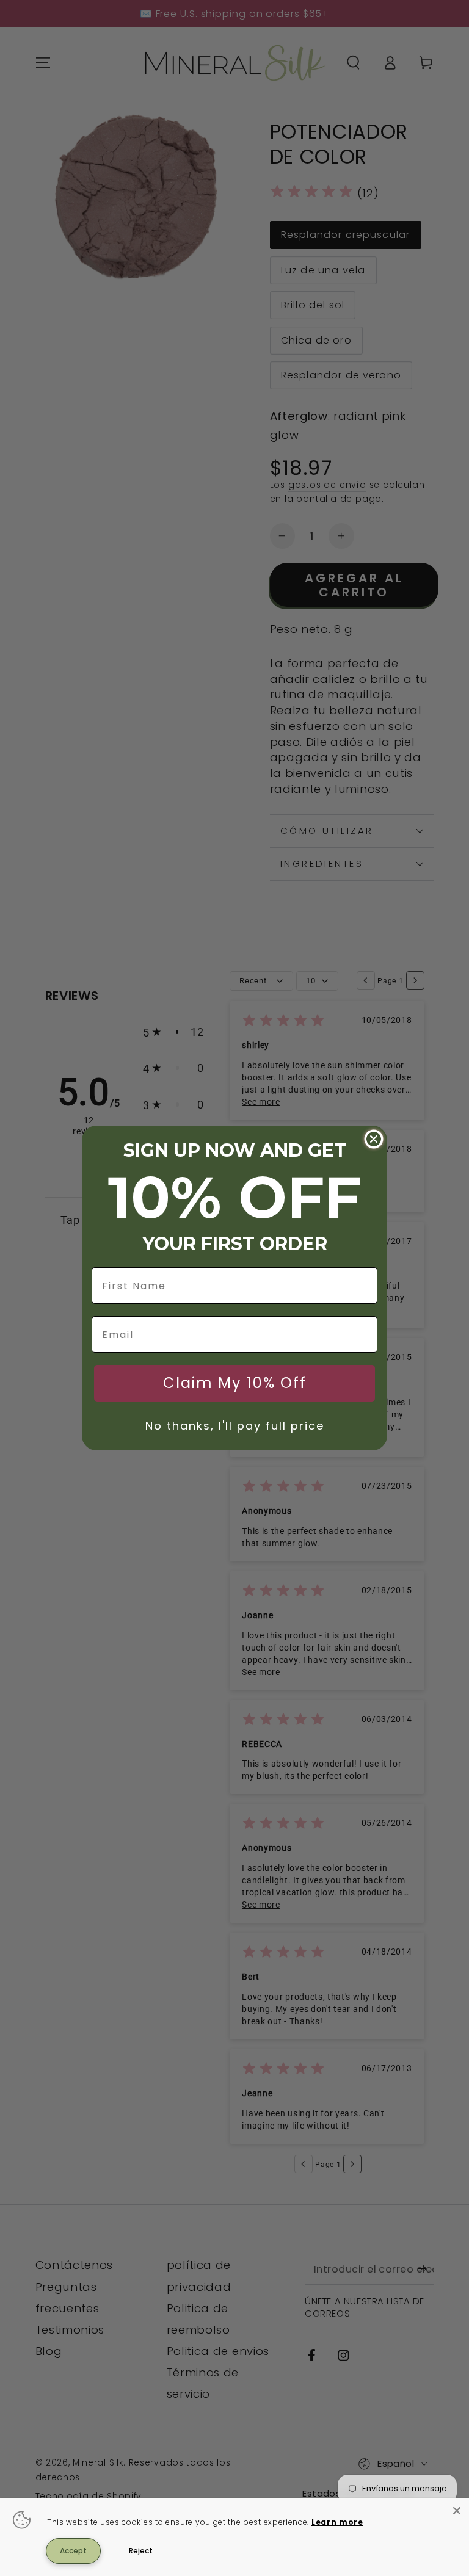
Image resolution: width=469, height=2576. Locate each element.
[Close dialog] (374, 1139)
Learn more (337, 2522)
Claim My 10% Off (235, 1383)
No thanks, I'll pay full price (235, 1426)
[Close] (457, 2511)
